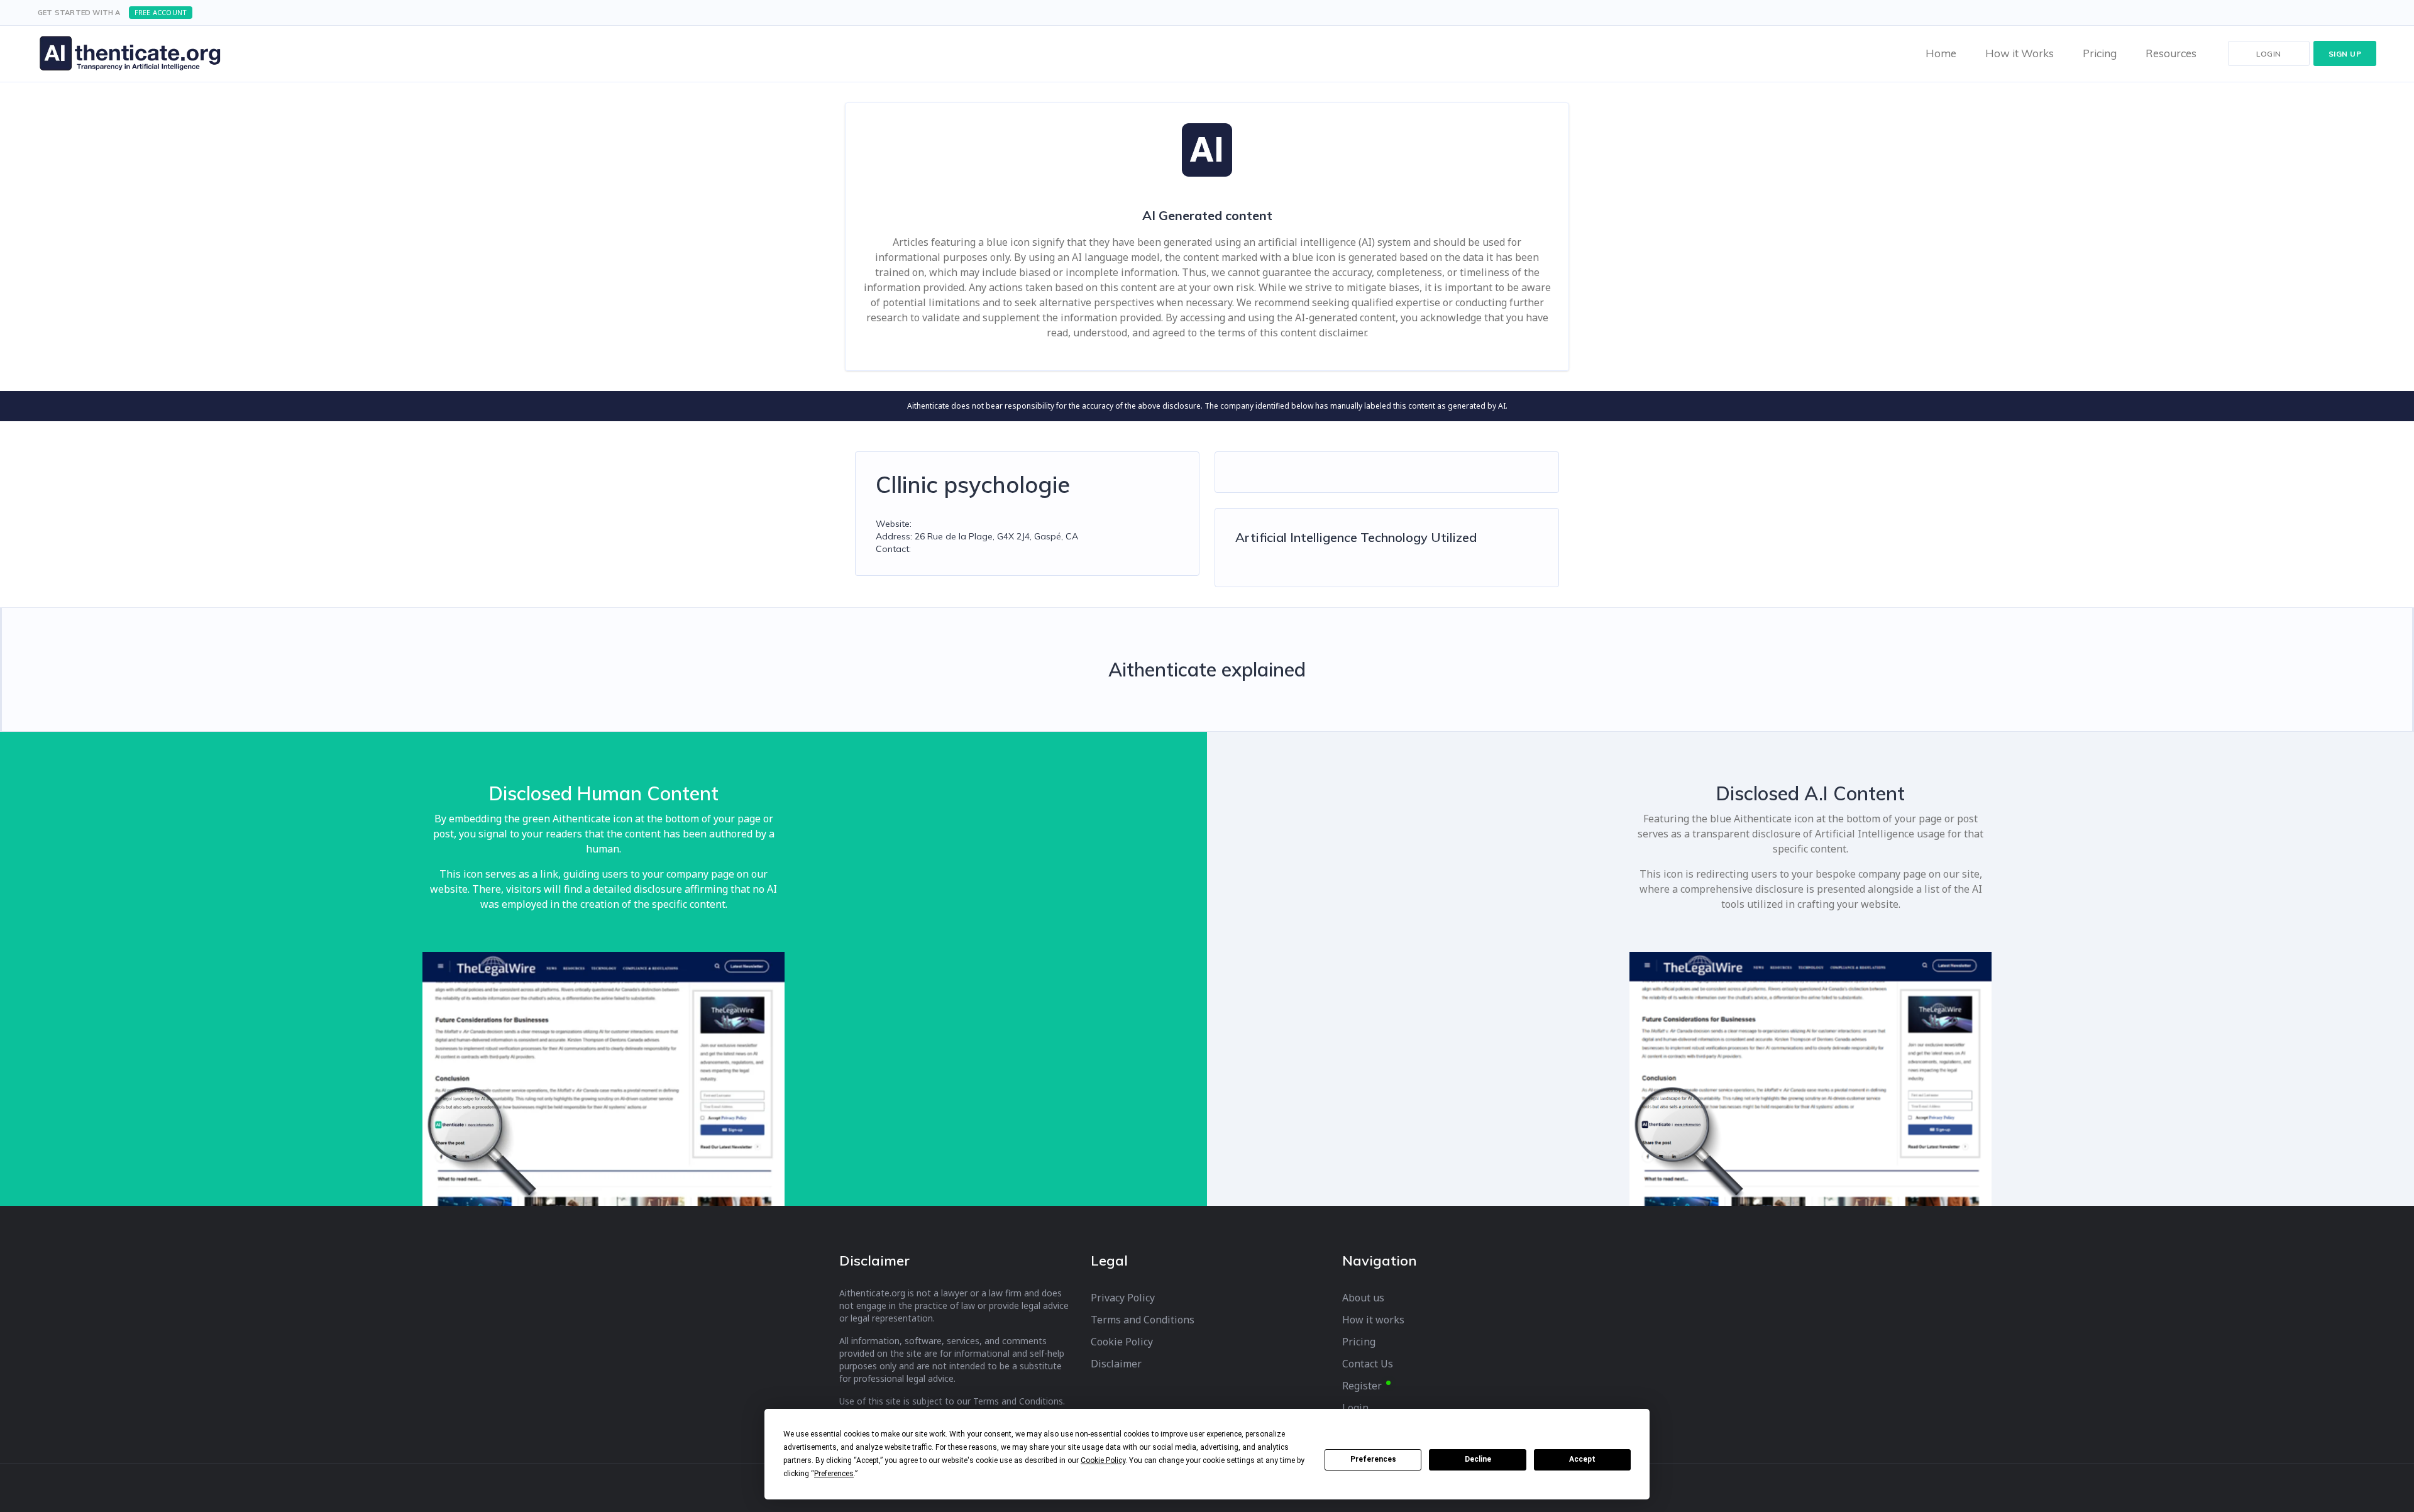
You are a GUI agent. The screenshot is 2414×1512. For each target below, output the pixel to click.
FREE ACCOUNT (161, 12)
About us (1363, 1298)
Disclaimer (1116, 1364)
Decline (1478, 1459)
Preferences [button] (834, 1474)
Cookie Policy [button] (1103, 1460)
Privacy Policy (1123, 1298)
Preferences (1373, 1459)
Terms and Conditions (1143, 1320)
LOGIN (2269, 54)
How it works (1373, 1320)
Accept (1582, 1459)
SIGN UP (2345, 54)
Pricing (1359, 1342)
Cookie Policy (1122, 1342)
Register (1362, 1386)
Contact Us (1368, 1364)
